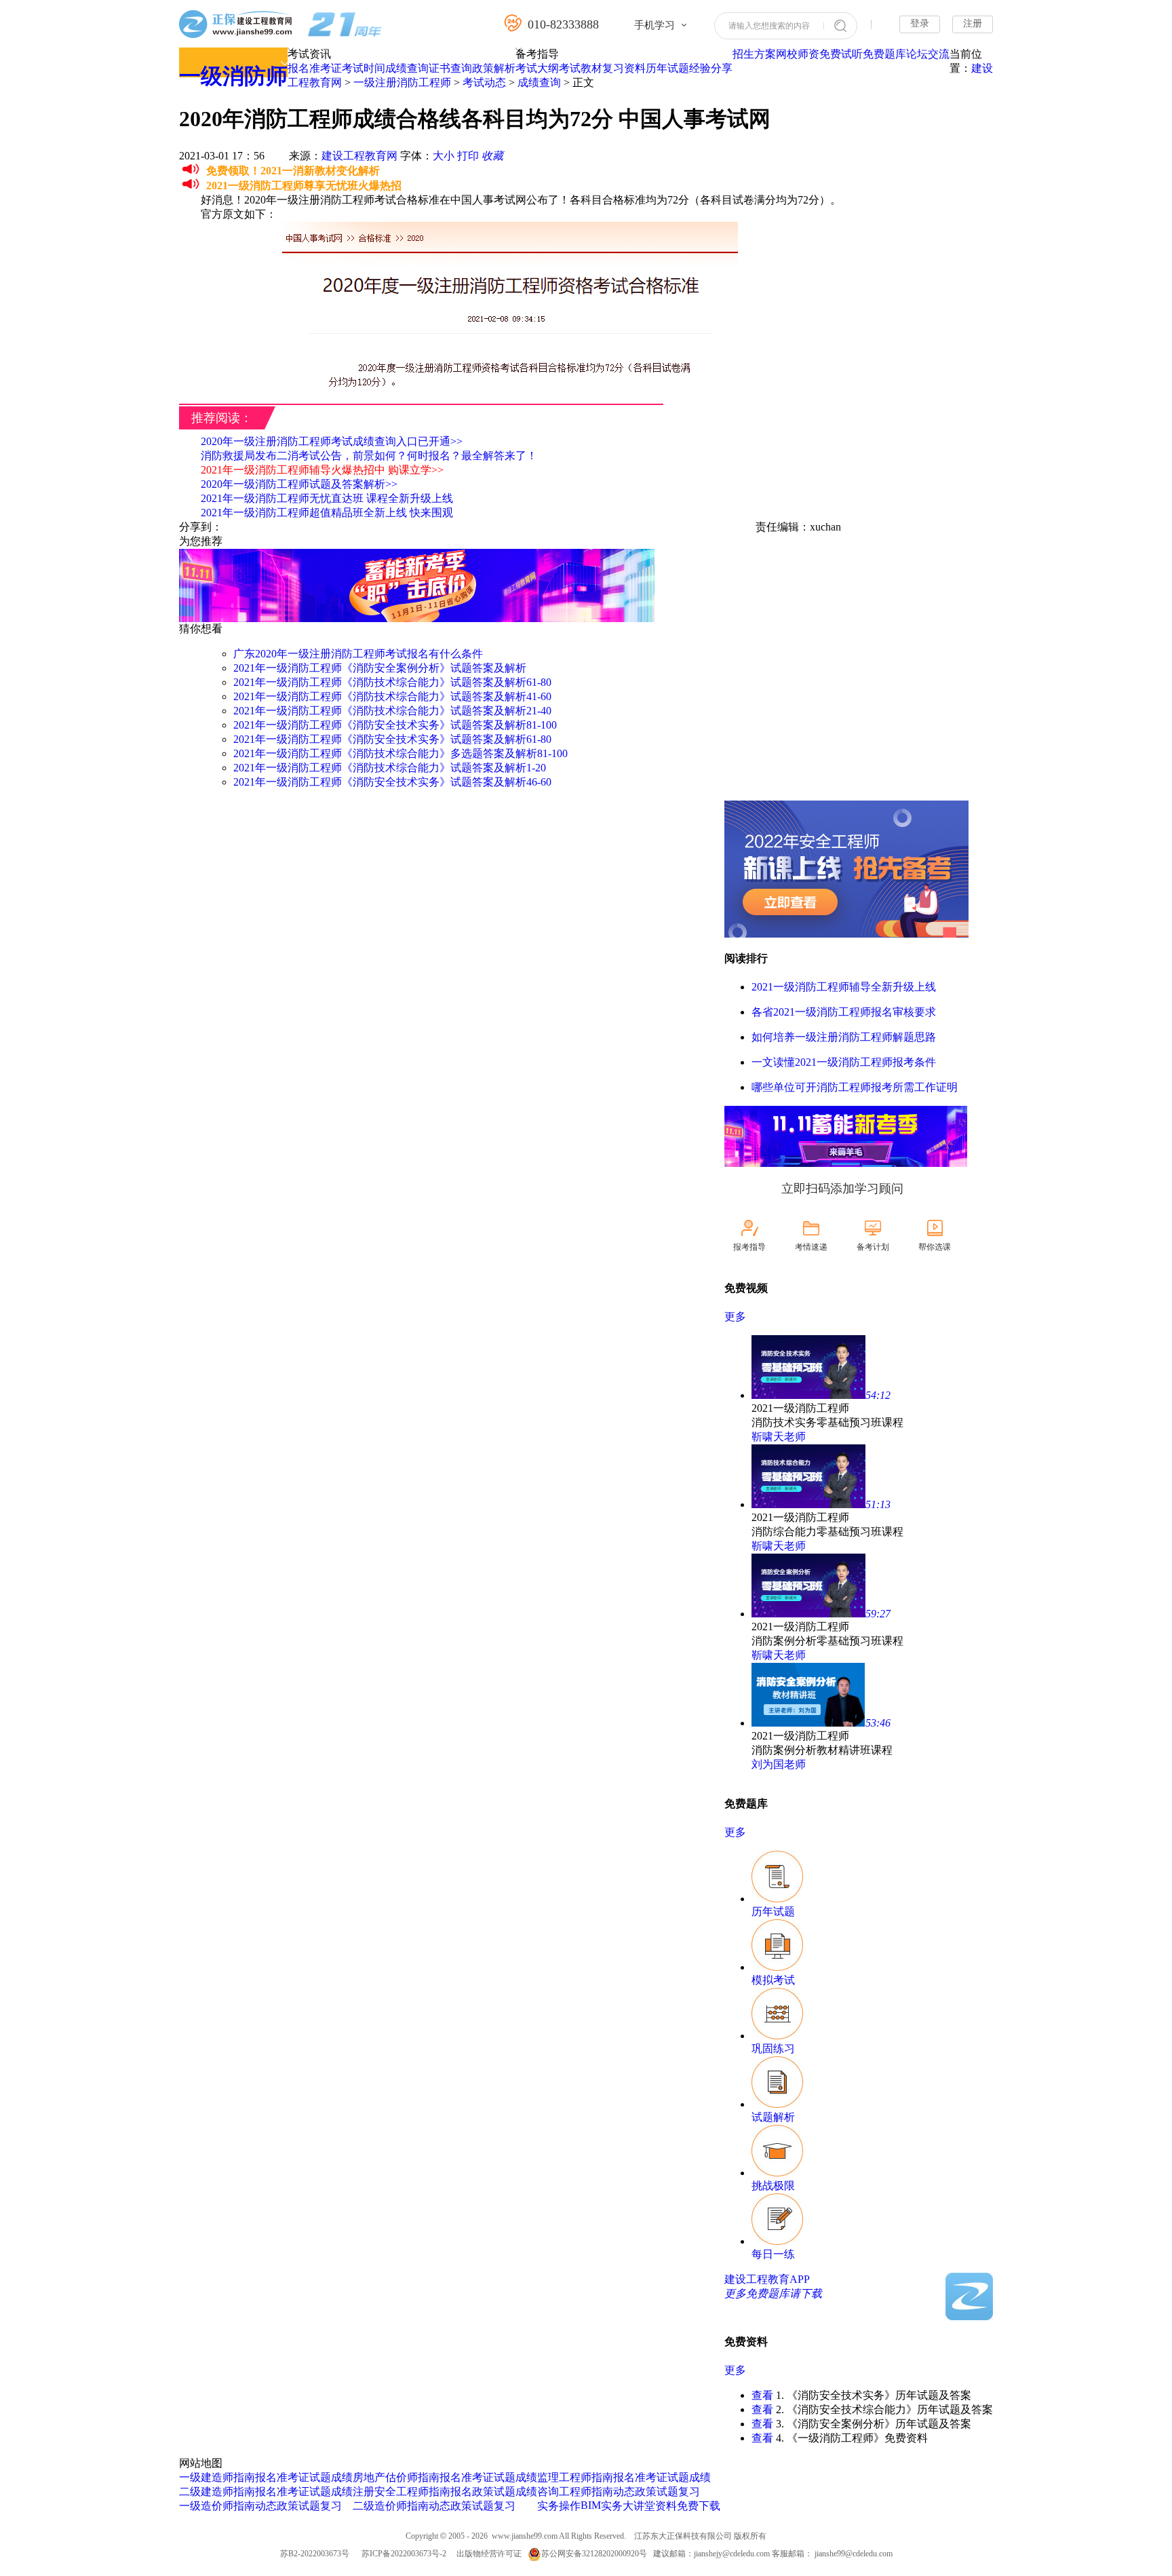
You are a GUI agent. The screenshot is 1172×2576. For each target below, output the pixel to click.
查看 (762, 2395)
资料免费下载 (688, 2506)
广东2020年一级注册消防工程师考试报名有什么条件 (358, 654)
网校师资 (798, 54)
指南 (244, 2477)
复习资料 (624, 68)
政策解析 (494, 68)
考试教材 (581, 68)
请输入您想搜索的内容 (769, 26)
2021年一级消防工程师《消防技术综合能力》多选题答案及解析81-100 (401, 753)
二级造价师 (380, 2506)
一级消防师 (233, 76)
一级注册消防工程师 (402, 82)
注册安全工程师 (391, 2492)
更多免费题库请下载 (773, 2293)
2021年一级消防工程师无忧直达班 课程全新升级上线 (327, 498)
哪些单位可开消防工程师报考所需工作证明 (855, 1087)
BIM (591, 2505)
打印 (468, 156)
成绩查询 (407, 68)
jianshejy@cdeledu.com (733, 2554)
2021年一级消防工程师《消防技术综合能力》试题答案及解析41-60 (392, 696)
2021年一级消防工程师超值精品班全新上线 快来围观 (327, 513)
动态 (266, 2506)
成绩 (342, 2477)
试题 (320, 2477)
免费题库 (884, 54)
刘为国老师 (779, 1764)
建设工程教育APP (767, 2279)
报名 (298, 68)
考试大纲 (537, 68)
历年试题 (667, 68)
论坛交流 (928, 54)
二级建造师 (206, 2492)
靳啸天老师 (779, 1437)
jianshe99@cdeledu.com (854, 2554)
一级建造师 (206, 2477)
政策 (288, 2506)
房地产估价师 (385, 2477)
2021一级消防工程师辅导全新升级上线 (844, 987)
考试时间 (364, 68)
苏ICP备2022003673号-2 (404, 2554)
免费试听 (841, 54)
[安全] (846, 934)
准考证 (326, 68)
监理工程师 (564, 2477)
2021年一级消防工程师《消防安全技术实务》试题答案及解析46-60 (392, 782)
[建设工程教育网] (280, 25)
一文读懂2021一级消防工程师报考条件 (844, 1062)
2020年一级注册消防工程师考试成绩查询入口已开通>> (332, 441)
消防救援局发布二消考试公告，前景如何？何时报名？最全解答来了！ (369, 456)
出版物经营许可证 (489, 2554)
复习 (331, 2506)
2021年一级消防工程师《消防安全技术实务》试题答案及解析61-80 (392, 739)
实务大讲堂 (628, 2506)
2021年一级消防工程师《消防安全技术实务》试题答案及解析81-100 (395, 725)
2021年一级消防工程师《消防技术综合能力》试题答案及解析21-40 (392, 711)
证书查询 (450, 68)
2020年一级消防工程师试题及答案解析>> (299, 484)
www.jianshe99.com (525, 2536)
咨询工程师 (564, 2492)
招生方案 (754, 54)
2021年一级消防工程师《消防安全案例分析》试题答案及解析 (380, 668)
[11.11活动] (417, 618)
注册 (973, 23)
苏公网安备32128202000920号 (594, 2554)
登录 (920, 23)
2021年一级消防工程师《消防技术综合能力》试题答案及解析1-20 (390, 768)
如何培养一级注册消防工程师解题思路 (844, 1037)
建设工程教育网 (359, 156)
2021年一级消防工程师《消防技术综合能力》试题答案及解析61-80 (392, 682)
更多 (735, 1316)
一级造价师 (206, 2506)
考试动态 (484, 82)
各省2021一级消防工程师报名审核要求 (844, 1012)
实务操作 (559, 2506)
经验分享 (711, 68)
